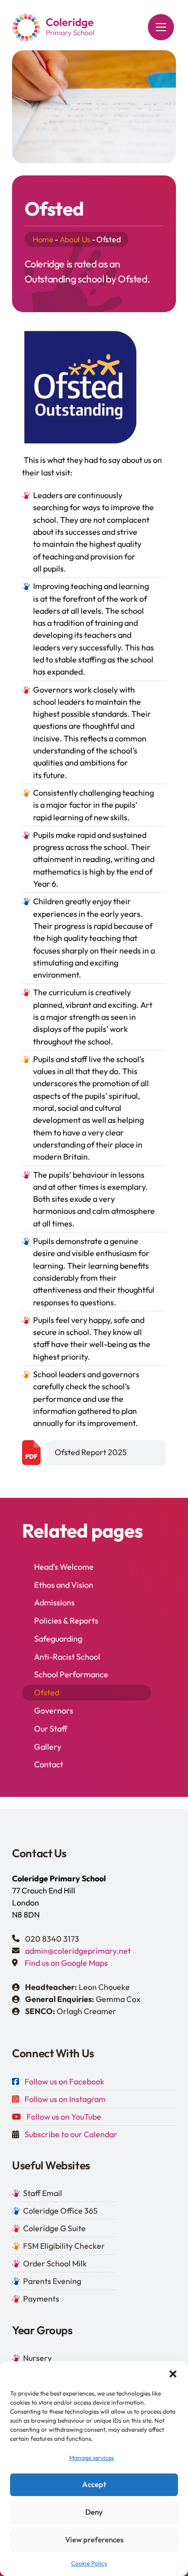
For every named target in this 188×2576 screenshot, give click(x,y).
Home (43, 239)
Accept (94, 2484)
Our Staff (51, 1729)
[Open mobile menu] (161, 27)
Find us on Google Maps (66, 1963)
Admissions (54, 1602)
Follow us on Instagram (65, 2099)
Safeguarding (58, 1639)
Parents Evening (52, 2281)
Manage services (91, 2458)
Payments (41, 2299)
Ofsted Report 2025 (91, 1452)
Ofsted (47, 1692)
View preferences (94, 2540)
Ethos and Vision (64, 1585)
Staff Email (43, 2193)
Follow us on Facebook (64, 2081)
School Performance (71, 1674)
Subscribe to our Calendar (71, 2134)
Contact (49, 1764)
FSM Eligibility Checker (64, 2246)
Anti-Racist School (67, 1657)
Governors (54, 1710)
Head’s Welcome (64, 1567)
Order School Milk (55, 2263)
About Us (75, 239)
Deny (94, 2512)
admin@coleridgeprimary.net (78, 1951)
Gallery (48, 1747)
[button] (173, 2374)
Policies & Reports (66, 1620)
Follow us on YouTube (64, 2117)
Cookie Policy (89, 2563)
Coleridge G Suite (54, 2228)
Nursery (37, 2358)
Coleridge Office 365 (60, 2211)
